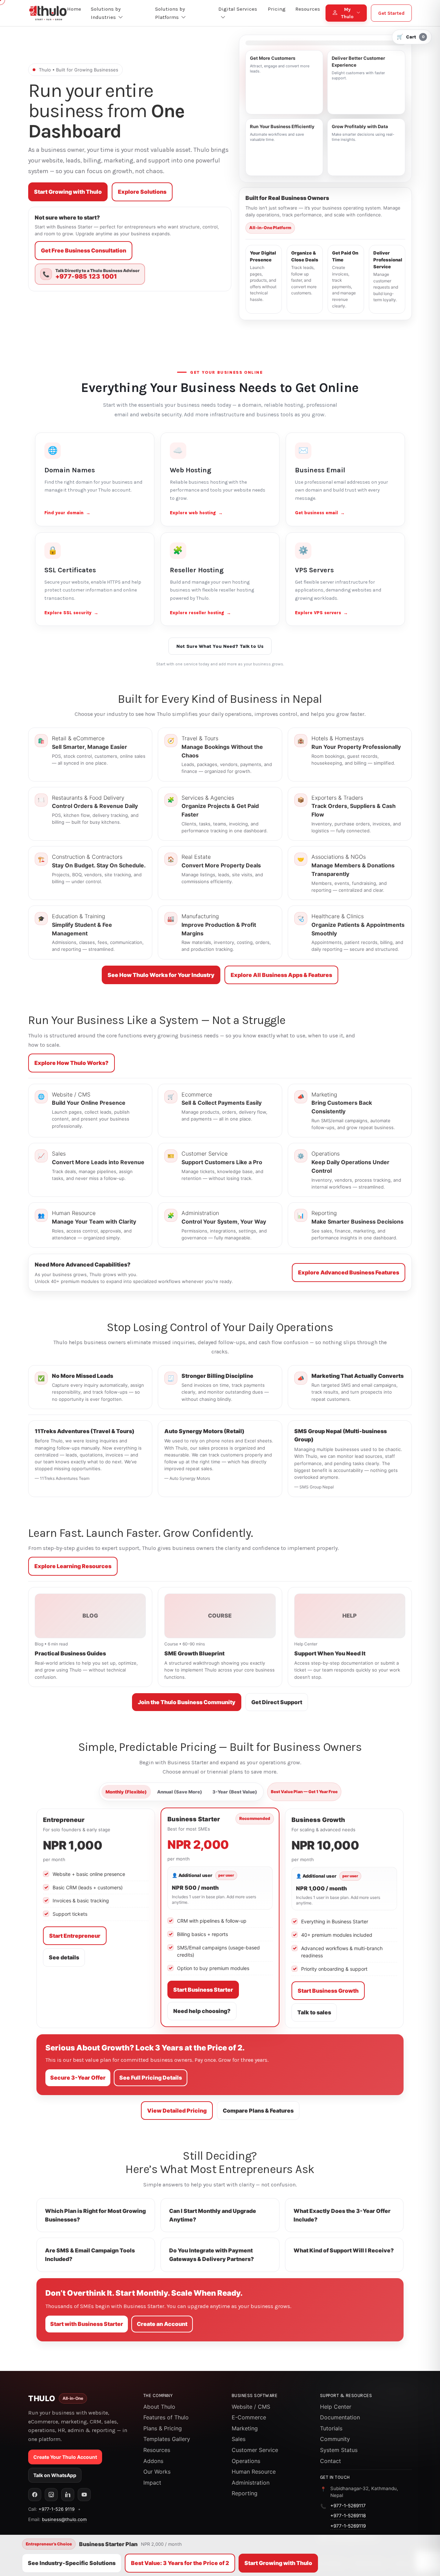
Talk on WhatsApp (55, 2475)
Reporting (245, 2493)
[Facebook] (35, 2495)
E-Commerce (249, 2417)
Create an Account (162, 2324)
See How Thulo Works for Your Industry (161, 975)
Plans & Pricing (163, 2428)
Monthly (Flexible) (126, 1792)
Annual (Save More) (180, 1792)
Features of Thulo (166, 2417)
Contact (331, 2461)
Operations (246, 2461)
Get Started (391, 13)
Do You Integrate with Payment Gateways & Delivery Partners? (212, 2255)
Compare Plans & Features (258, 2111)
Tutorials (331, 2428)
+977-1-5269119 (348, 2526)
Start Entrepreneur (75, 1936)
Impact (152, 2483)
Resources (157, 2450)
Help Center (336, 2407)
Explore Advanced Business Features (349, 1272)
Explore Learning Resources (73, 1566)
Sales (239, 2439)
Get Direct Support (277, 1702)
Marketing (245, 2428)
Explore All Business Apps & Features (281, 975)
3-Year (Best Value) (235, 1792)
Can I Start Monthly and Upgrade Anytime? (213, 2215)
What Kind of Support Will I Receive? (344, 2250)
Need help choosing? (202, 2011)
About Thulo (159, 2407)
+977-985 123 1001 (86, 277)
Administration (251, 2483)
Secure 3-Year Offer (78, 2078)
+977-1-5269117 (348, 2506)
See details (64, 1957)
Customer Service (255, 2450)
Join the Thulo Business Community (187, 1702)
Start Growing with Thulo (68, 192)
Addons (153, 2461)
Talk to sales (314, 2012)
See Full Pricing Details (151, 2078)
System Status (339, 2450)
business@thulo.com (64, 2519)
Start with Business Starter (87, 2324)
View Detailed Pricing (177, 2111)
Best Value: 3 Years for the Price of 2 (180, 2563)
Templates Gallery (167, 2439)
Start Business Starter (203, 1990)
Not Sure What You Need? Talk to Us (220, 646)
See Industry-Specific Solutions (72, 2563)
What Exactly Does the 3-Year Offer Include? (342, 2215)
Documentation (340, 2417)
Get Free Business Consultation (84, 250)
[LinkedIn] (68, 2495)
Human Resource (254, 2472)
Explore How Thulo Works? (71, 1063)
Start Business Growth (328, 1991)
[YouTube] (84, 2495)
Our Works (157, 2472)
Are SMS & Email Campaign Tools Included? (90, 2255)
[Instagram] (51, 2495)
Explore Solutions (142, 192)
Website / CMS (251, 2407)
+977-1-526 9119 (57, 2509)
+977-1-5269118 (348, 2516)
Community (335, 2439)
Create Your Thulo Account (65, 2457)
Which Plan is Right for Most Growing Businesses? (95, 2215)
